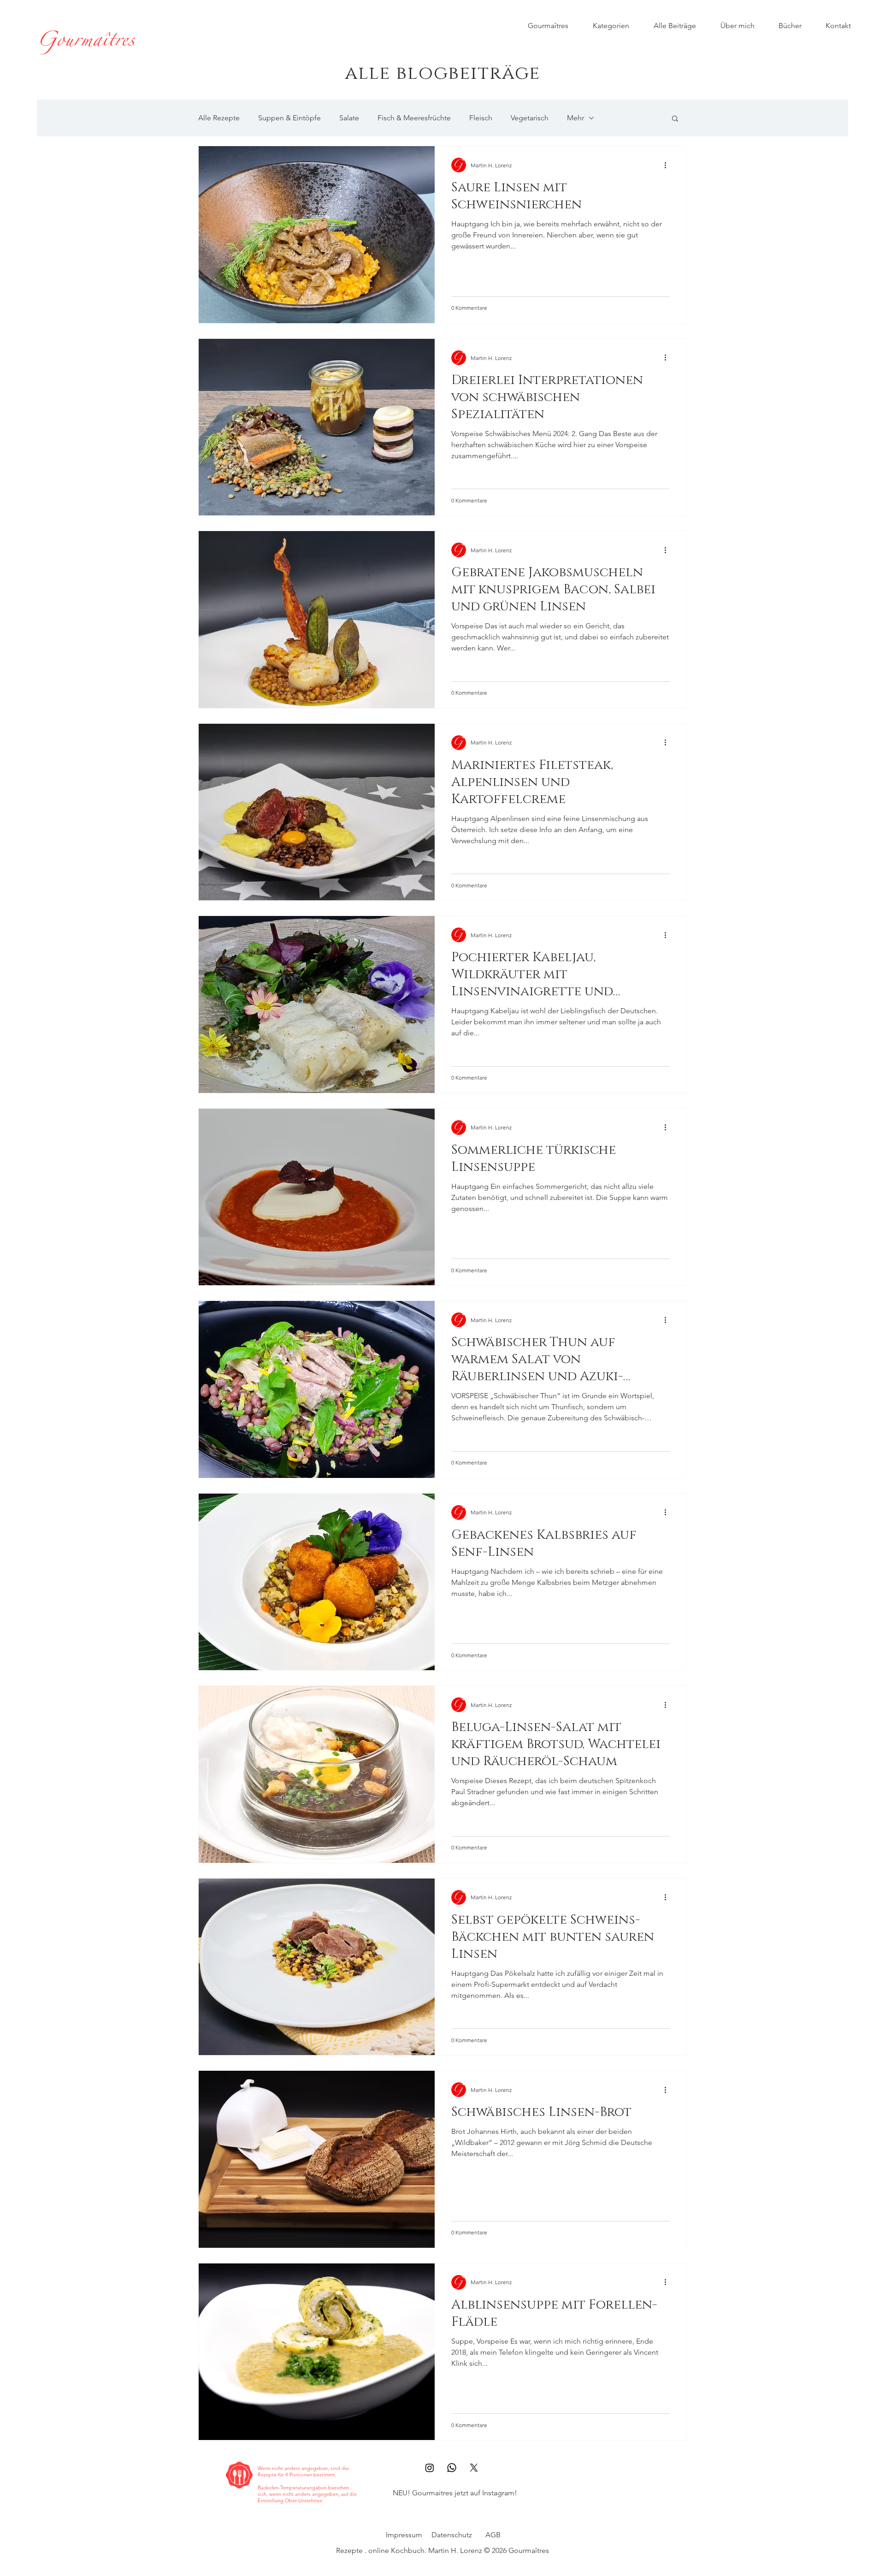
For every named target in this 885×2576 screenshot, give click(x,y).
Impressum (404, 2535)
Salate (349, 118)
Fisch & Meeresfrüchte (414, 118)
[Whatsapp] (452, 2468)
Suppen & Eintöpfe (289, 118)
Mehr (575, 118)
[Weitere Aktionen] (668, 165)
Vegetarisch (530, 118)
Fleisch (481, 118)
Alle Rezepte (219, 118)
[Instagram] (430, 2468)
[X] (474, 2468)
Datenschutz (452, 2535)
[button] (675, 119)
